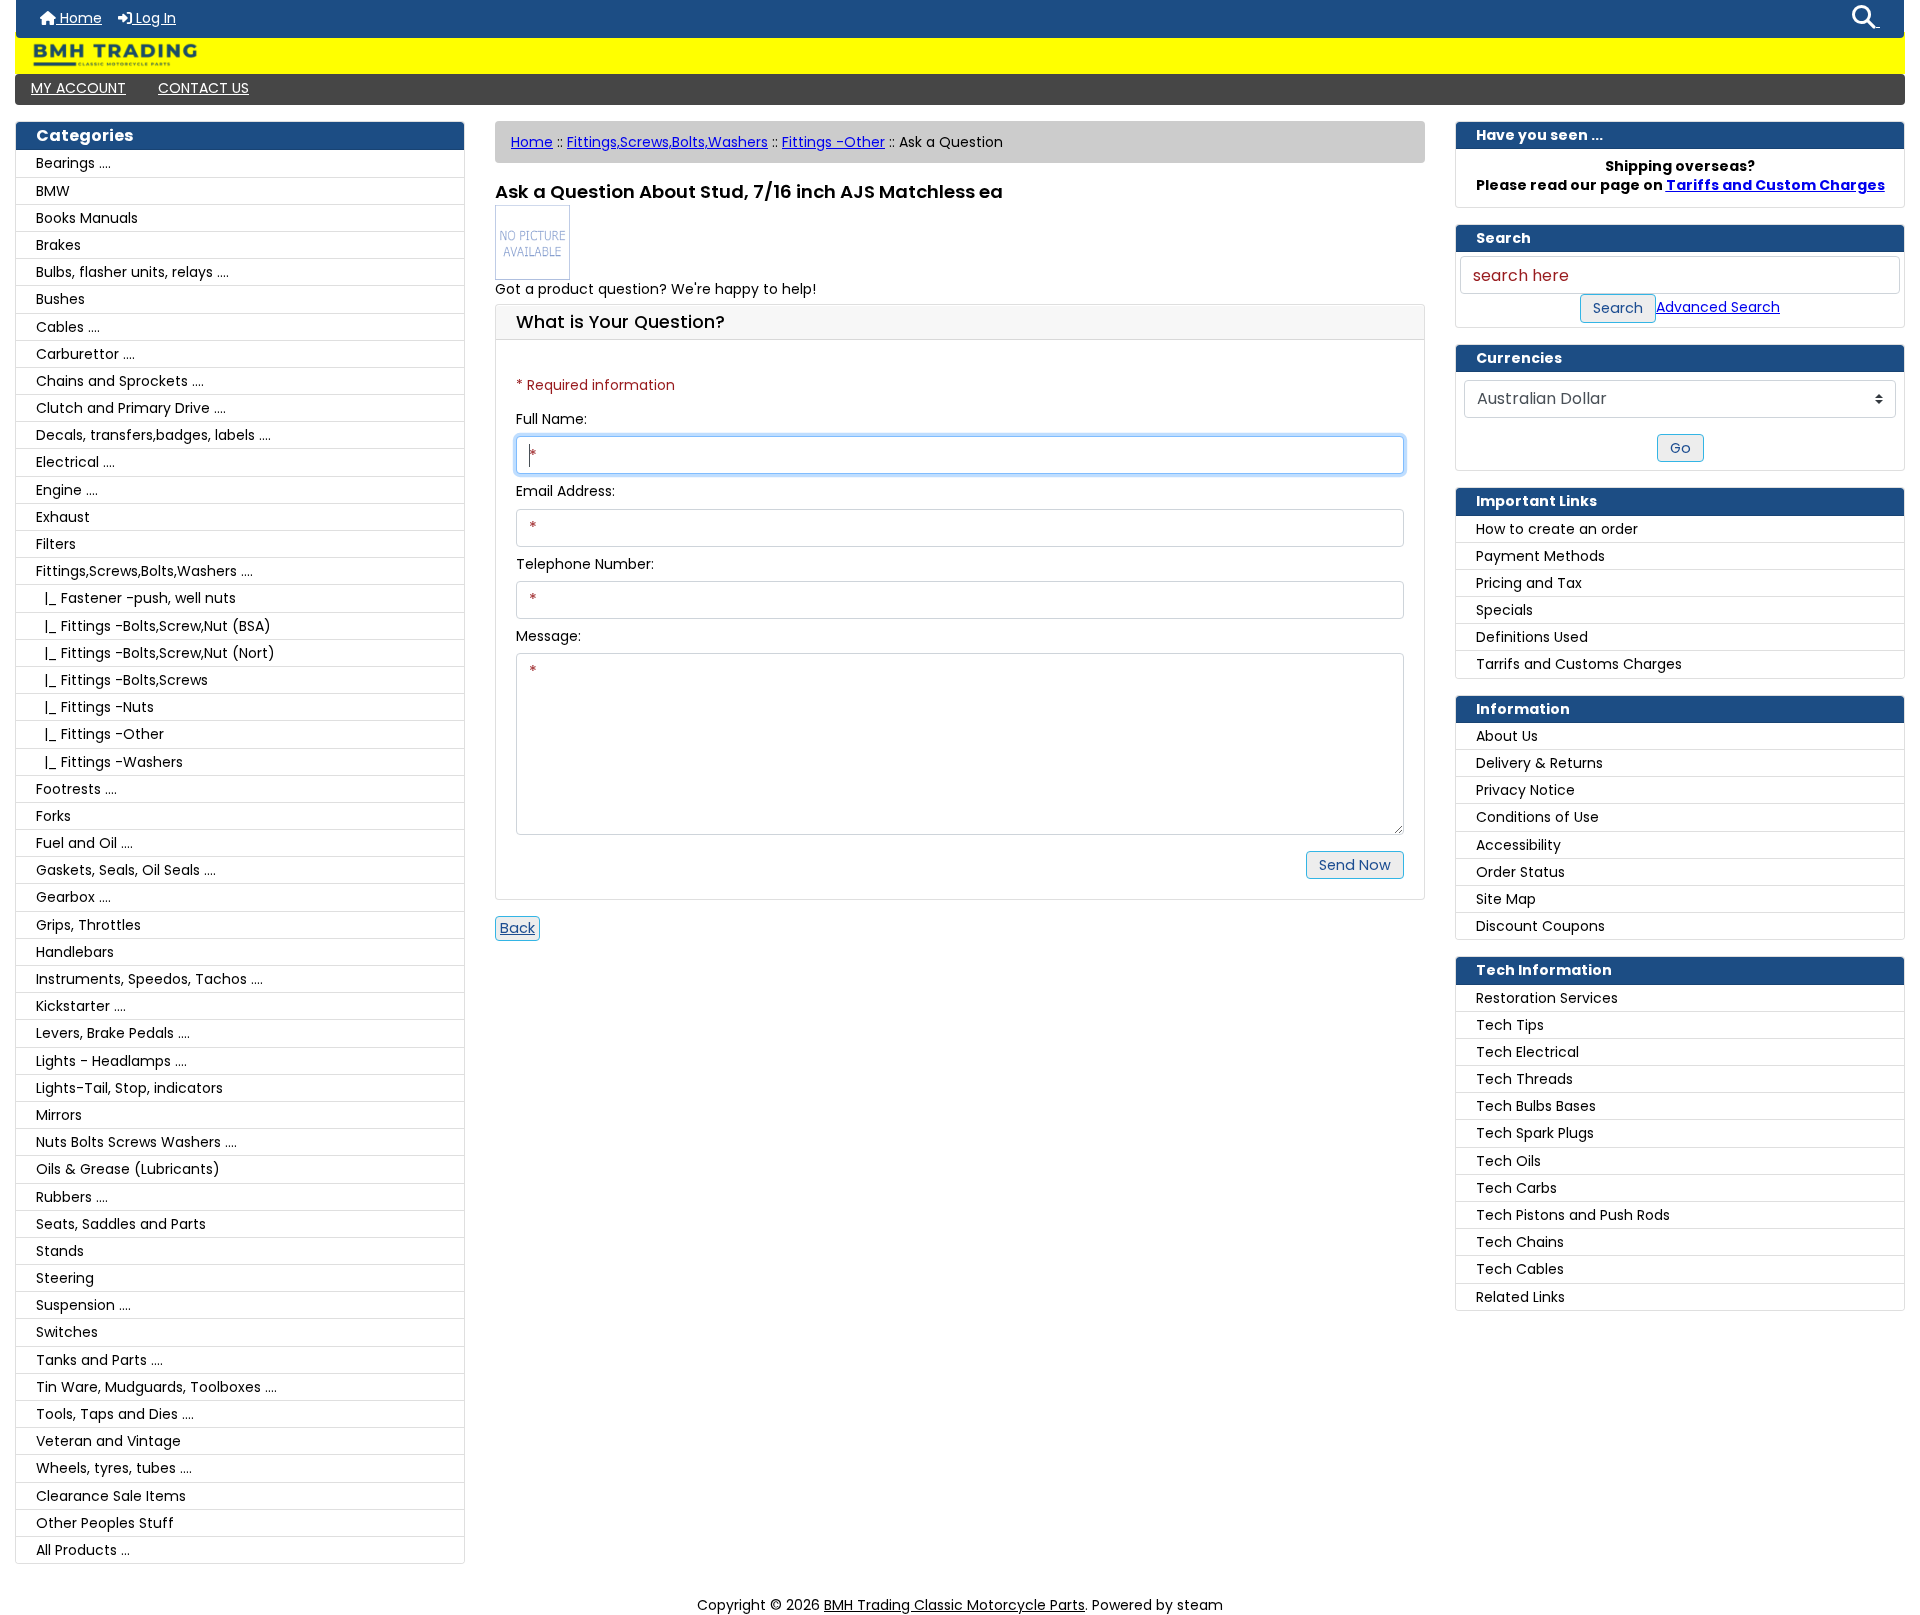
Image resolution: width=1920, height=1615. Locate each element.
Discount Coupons (1540, 926)
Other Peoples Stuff (105, 1523)
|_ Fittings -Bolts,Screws (122, 680)
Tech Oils (1508, 1161)
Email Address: (565, 491)
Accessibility (1518, 845)
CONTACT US (203, 88)
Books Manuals (87, 218)
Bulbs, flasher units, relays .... (132, 272)
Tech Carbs (1516, 1188)
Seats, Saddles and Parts (121, 1224)
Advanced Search (1718, 307)
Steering (65, 1278)
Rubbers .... (72, 1197)
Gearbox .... (73, 897)
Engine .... (67, 490)
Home (79, 18)
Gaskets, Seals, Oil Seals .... (126, 870)
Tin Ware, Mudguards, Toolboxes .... (156, 1387)
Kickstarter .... (81, 1006)
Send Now (1355, 865)
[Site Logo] (960, 55)
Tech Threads (1524, 1079)
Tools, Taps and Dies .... (115, 1414)
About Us (1507, 736)
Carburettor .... (85, 354)
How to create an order (1557, 529)
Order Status (1520, 872)
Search (1618, 308)
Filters (56, 544)
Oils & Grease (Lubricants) (128, 1169)
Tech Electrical (1527, 1052)
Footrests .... (76, 789)
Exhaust (63, 517)
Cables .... (68, 327)
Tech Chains (1520, 1242)
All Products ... (83, 1550)
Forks (53, 816)
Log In (154, 18)
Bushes (60, 299)
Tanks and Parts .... (99, 1360)
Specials (1504, 610)
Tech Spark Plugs (1535, 1133)
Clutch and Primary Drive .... (131, 408)
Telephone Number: (585, 564)
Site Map (1506, 899)
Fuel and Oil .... (84, 843)
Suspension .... (83, 1305)
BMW (53, 191)
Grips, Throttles (88, 925)
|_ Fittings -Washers (109, 762)
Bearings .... (73, 163)
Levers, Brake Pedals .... (113, 1033)
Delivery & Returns (1539, 763)
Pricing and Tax (1529, 583)
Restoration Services (1547, 998)
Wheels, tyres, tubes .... (114, 1468)
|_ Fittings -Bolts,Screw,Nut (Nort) (155, 653)
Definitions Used (1532, 637)
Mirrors (59, 1115)
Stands (60, 1251)
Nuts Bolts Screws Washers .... (136, 1142)
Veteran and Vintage (108, 1441)
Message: (548, 636)
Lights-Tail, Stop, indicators (129, 1088)
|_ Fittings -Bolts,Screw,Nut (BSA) (153, 626)
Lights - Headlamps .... (111, 1061)
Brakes (58, 245)
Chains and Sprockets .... (120, 381)
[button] (1866, 19)
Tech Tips (1510, 1025)
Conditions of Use (1537, 817)
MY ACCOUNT (78, 88)
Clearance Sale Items (111, 1496)
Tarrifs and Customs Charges (1579, 664)
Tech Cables (1520, 1269)
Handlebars (75, 952)
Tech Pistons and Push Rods (1573, 1215)
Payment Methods (1540, 556)
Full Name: (551, 419)
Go (1680, 448)
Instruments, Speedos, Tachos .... (149, 979)
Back (517, 928)
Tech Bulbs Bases (1536, 1106)
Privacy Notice (1525, 790)
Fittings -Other (833, 142)
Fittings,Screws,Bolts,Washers (667, 142)
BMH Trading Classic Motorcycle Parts (954, 1605)
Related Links (1520, 1297)
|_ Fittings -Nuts (95, 707)
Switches (67, 1332)
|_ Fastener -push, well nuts (136, 598)
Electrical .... (75, 462)
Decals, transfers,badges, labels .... (153, 435)
